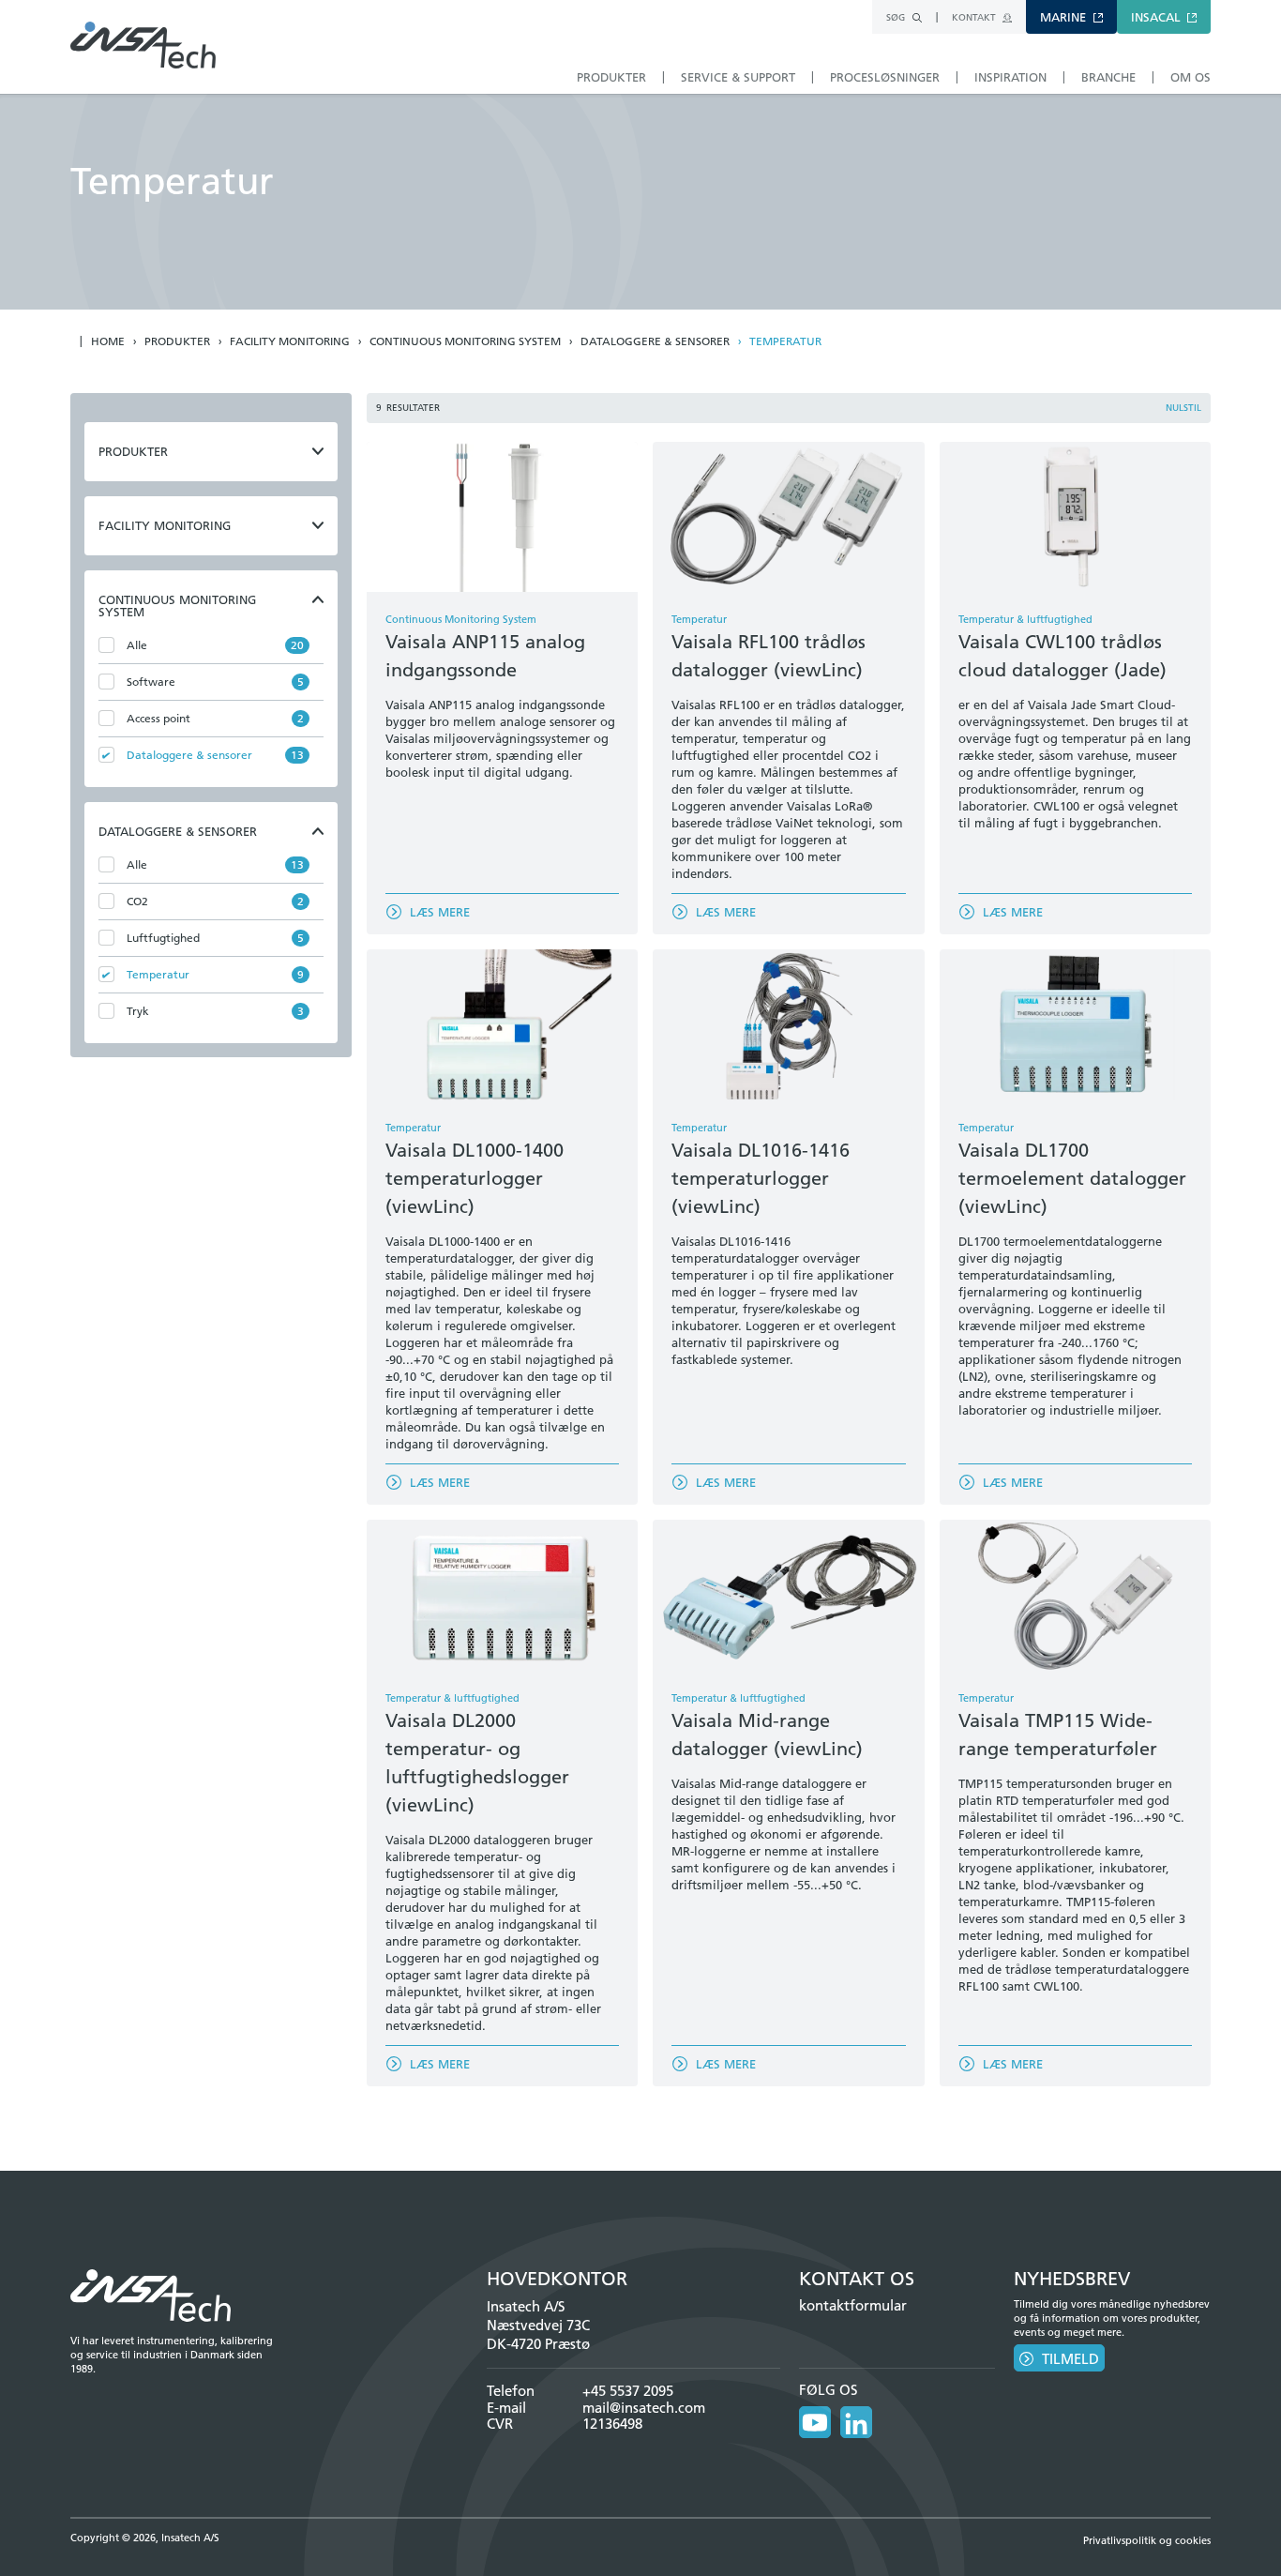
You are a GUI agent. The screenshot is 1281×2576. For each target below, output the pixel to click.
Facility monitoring (290, 341)
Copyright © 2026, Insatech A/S (145, 2538)
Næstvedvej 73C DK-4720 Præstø (538, 2334)
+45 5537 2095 (628, 2391)
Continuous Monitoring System (465, 341)
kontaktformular (853, 2305)
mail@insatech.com (644, 2408)
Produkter (177, 341)
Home (108, 341)
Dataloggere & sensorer (655, 341)
